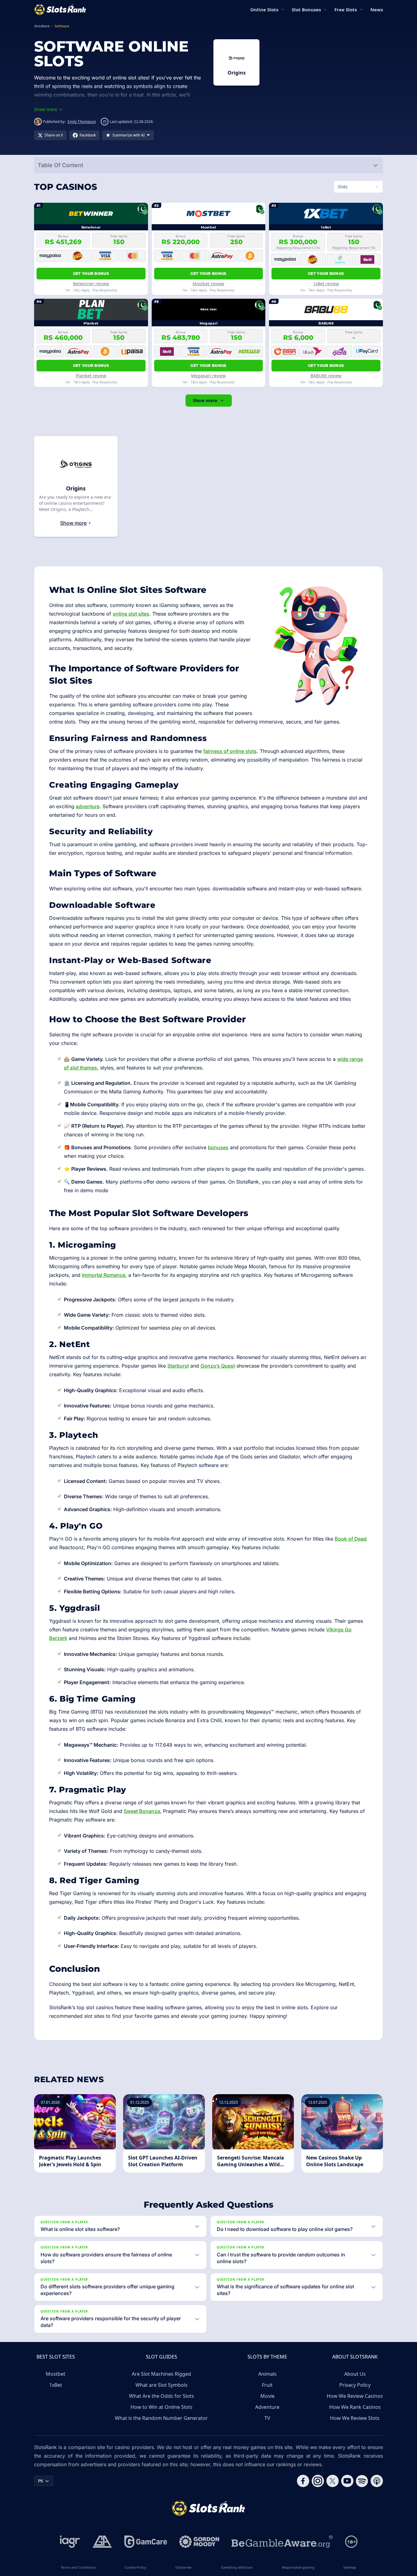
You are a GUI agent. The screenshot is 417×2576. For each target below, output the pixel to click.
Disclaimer (184, 2567)
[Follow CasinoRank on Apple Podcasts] (377, 2481)
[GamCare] (146, 2542)
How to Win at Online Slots (162, 2407)
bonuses (218, 1147)
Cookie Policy (135, 2567)
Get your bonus (91, 273)
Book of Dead (351, 1539)
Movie (267, 2396)
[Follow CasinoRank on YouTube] (347, 2481)
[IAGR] (70, 2542)
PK (41, 2481)
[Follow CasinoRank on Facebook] (303, 2481)
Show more (205, 400)
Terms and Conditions (78, 2567)
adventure (88, 806)
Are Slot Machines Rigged (161, 2374)
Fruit (267, 2385)
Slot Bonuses (306, 10)
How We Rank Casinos (355, 2407)
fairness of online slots (230, 751)
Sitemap (350, 2567)
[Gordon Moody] (199, 2542)
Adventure (267, 2407)
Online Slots (264, 10)
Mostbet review (208, 284)
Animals (267, 2374)
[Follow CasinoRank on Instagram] (318, 2481)
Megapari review (208, 376)
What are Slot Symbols (162, 2385)
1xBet (56, 2385)
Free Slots (346, 10)
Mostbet (56, 2374)
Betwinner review (91, 284)
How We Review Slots (355, 2418)
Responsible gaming (298, 2567)
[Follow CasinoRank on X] (333, 2481)
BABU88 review (326, 376)
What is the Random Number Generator (161, 2418)
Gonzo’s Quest (218, 1366)
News (377, 10)
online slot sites (131, 614)
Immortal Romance (104, 1275)
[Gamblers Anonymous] (102, 2542)
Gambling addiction (237, 2567)
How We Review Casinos (355, 2396)
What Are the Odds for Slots (162, 2396)
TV (267, 2418)
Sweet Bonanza (142, 1811)
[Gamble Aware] (282, 2542)
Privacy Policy (355, 2385)
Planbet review (91, 376)
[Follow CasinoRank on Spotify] (362, 2481)
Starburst (178, 1366)
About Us (355, 2374)
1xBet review (326, 284)
